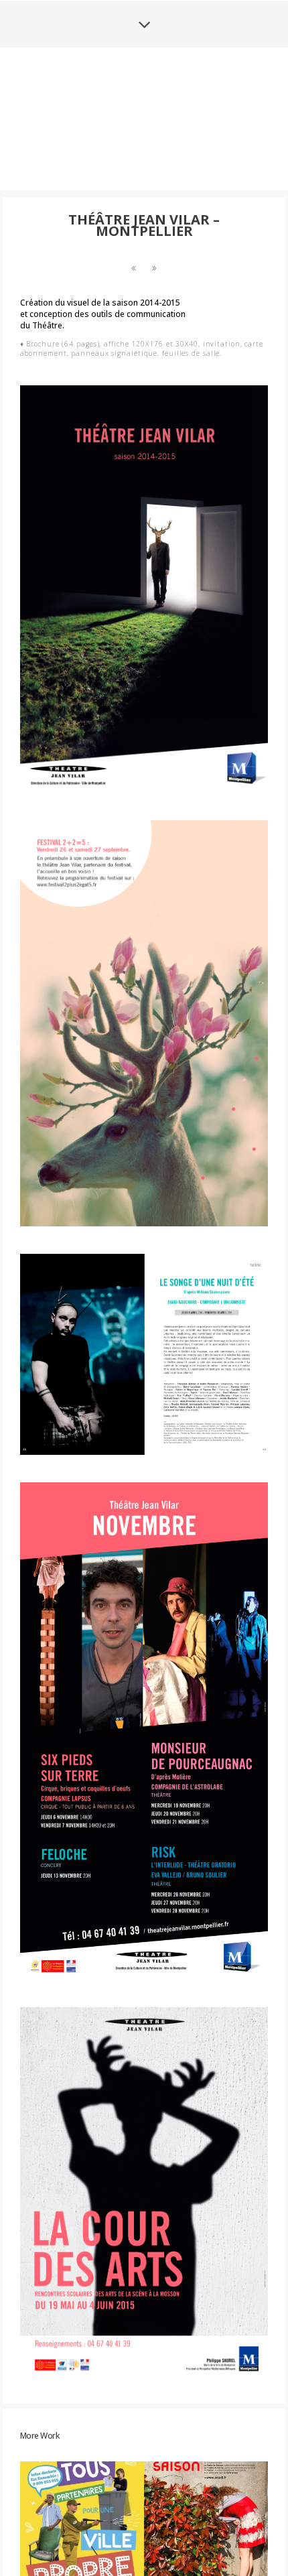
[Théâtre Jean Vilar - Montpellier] (134, 368)
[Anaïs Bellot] (144, 168)
